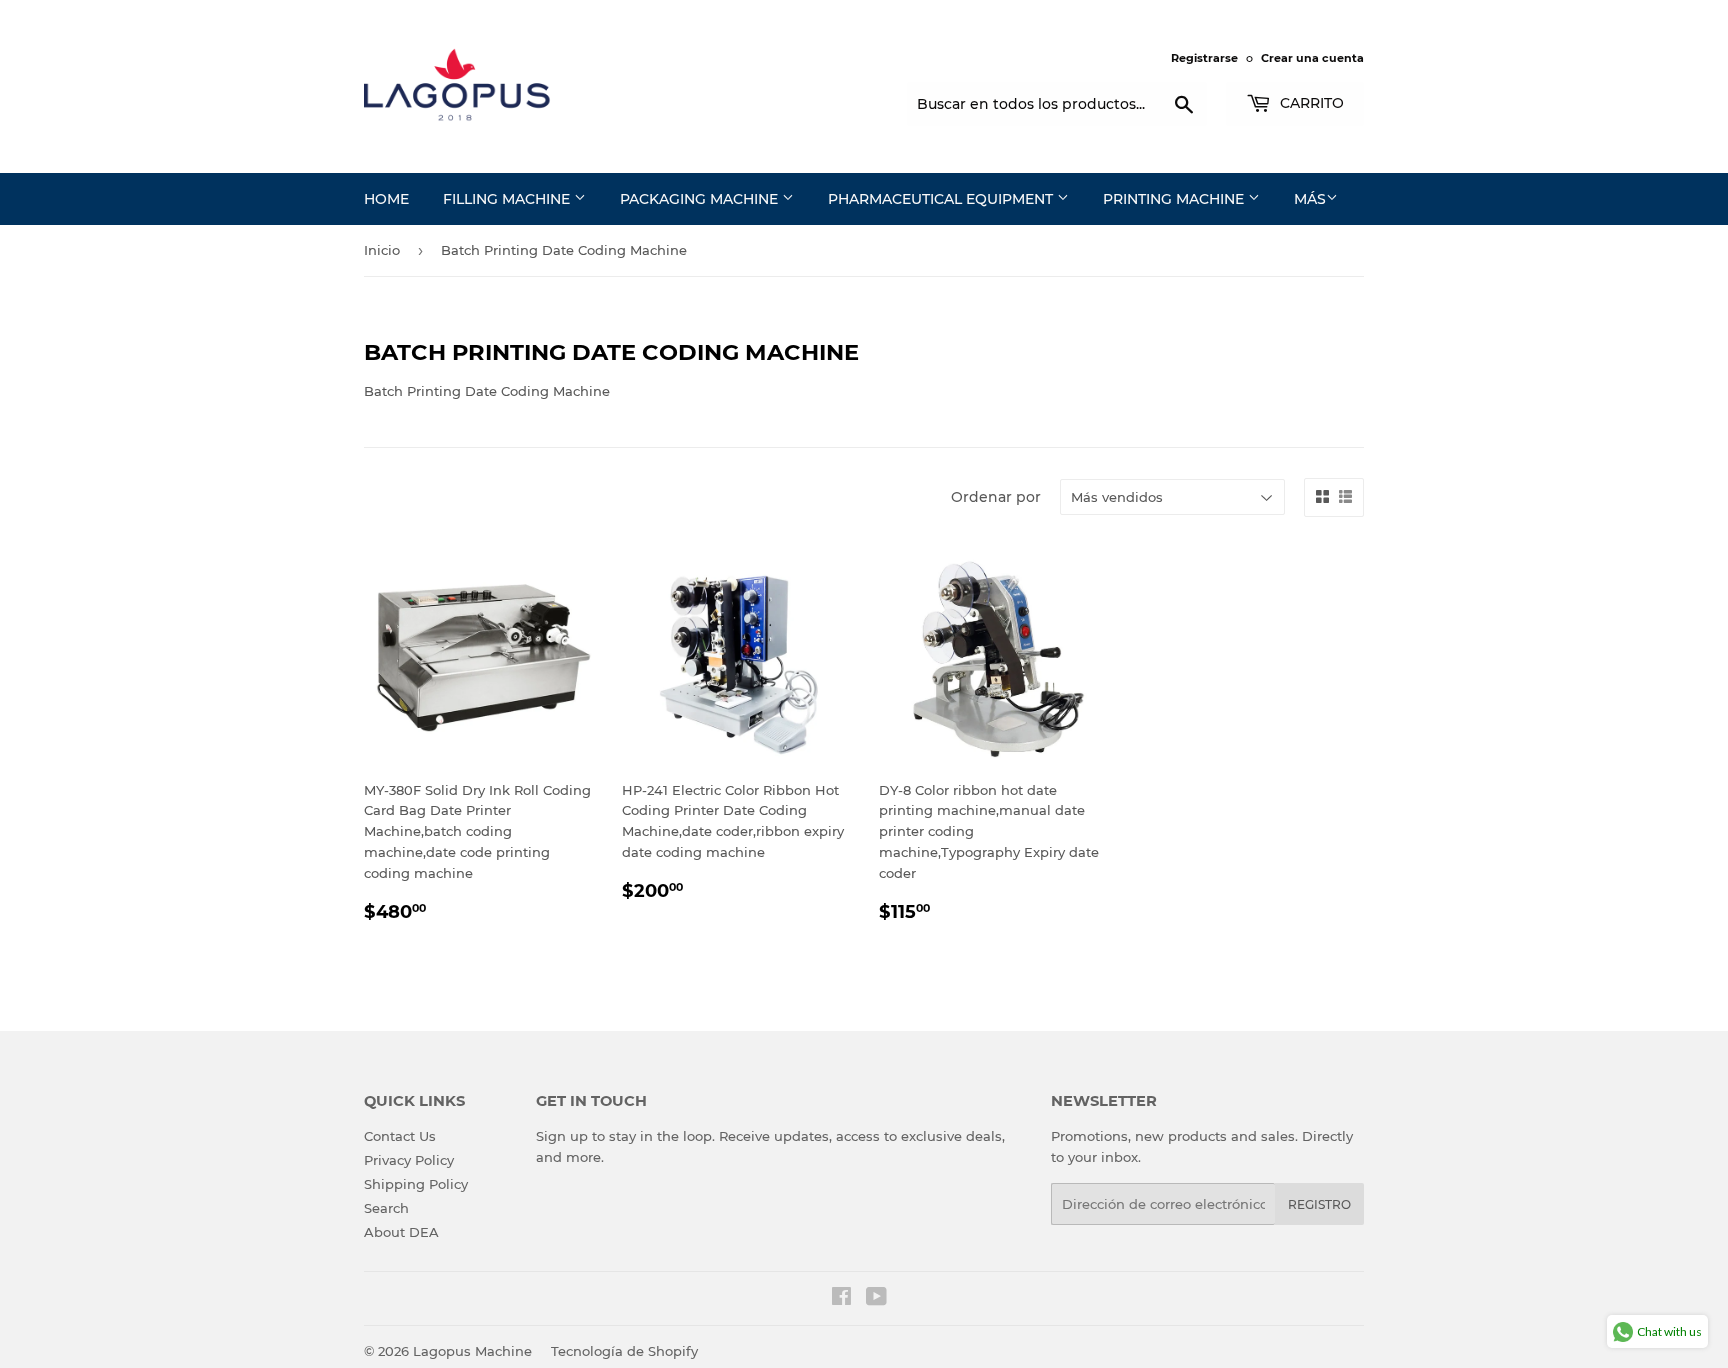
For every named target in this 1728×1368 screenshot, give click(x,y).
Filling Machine (508, 199)
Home (386, 199)
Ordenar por (996, 497)
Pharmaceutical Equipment (942, 199)
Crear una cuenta (1312, 58)
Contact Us (400, 1136)
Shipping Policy (416, 1184)
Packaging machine (701, 199)
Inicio (382, 250)
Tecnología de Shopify (624, 1351)
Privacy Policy (409, 1160)
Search (386, 1208)
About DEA (401, 1232)
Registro (1319, 1204)
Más (1310, 199)
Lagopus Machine (472, 1351)
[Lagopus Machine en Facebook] (841, 1299)
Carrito (1310, 103)
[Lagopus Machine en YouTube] (876, 1299)
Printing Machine (1175, 199)
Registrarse (1204, 58)
